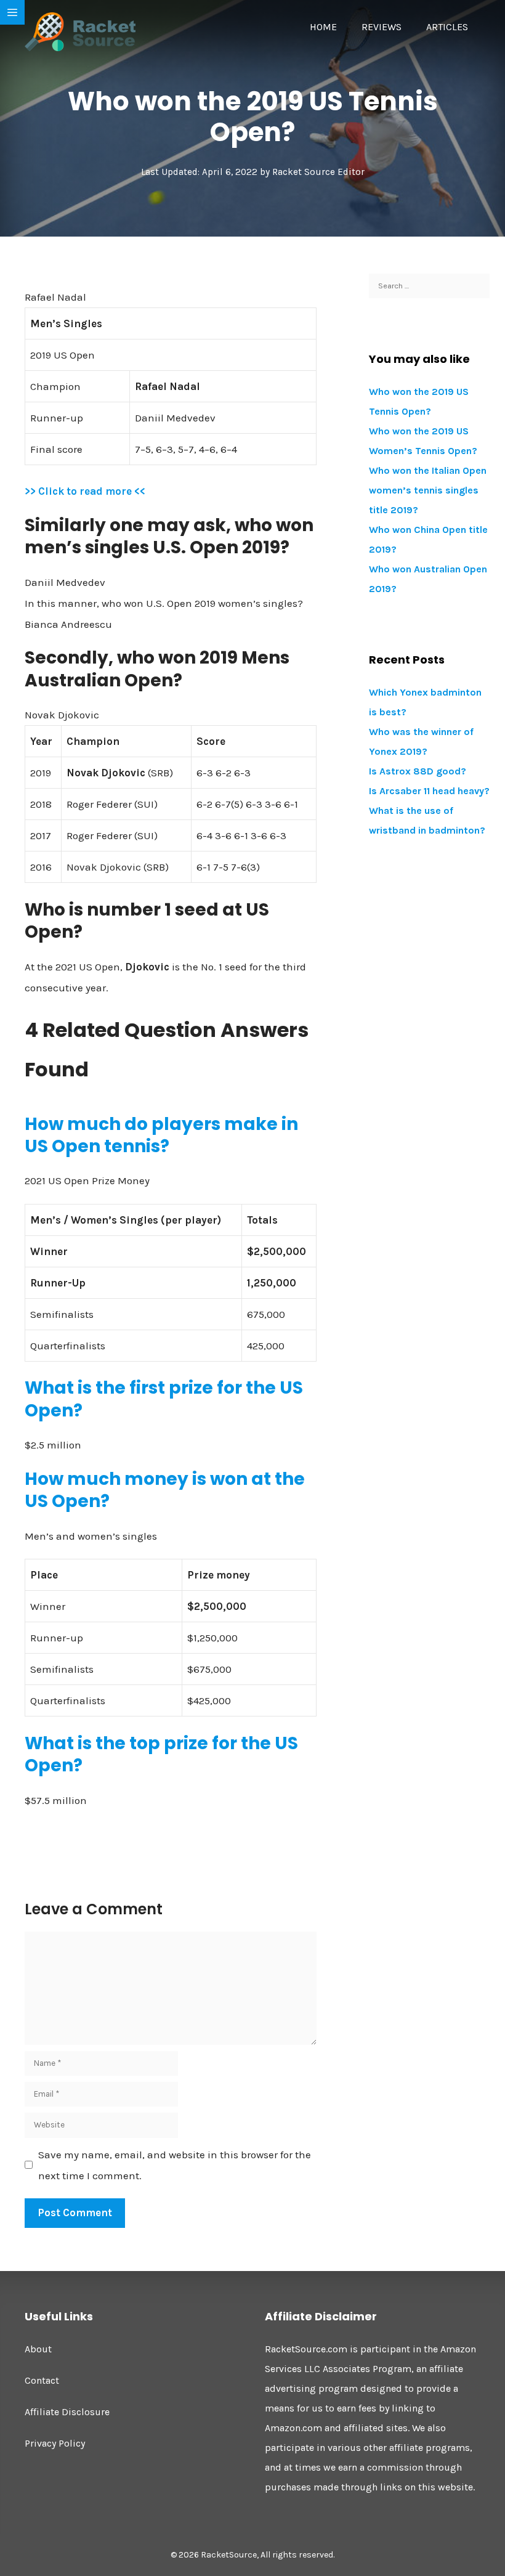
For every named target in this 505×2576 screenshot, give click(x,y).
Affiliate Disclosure (67, 2412)
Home (323, 27)
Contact (42, 2380)
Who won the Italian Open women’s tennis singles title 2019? (428, 490)
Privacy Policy (55, 2443)
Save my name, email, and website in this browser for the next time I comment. (175, 2165)
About (38, 2349)
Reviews (382, 27)
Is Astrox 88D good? (418, 771)
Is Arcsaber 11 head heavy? (429, 791)
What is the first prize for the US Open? (164, 1399)
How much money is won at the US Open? (165, 1490)
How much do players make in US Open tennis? (161, 1135)
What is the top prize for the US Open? (161, 1754)
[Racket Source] (80, 31)
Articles (447, 27)
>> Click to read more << (85, 491)
